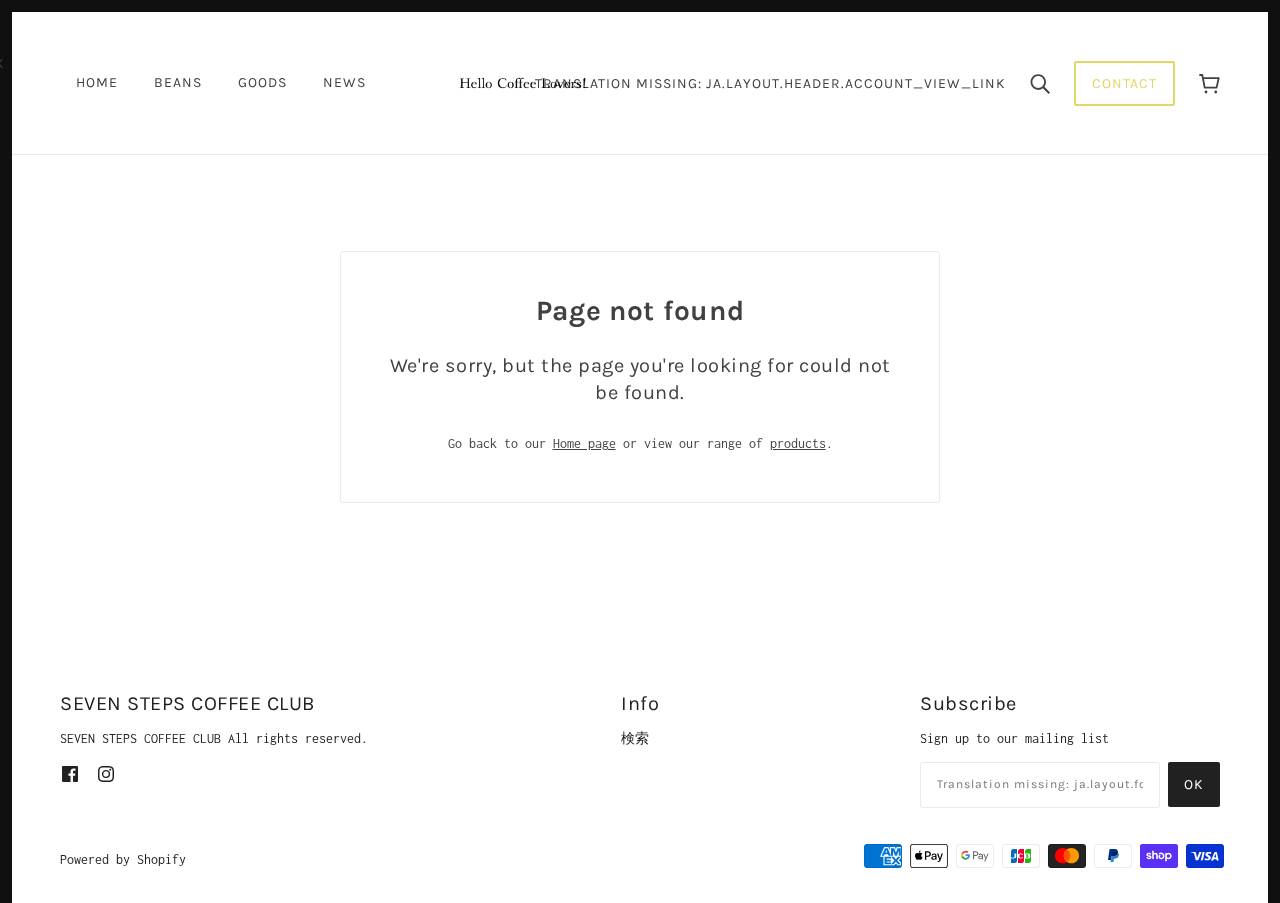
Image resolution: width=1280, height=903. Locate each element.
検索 (635, 738)
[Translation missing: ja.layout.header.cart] (1209, 83)
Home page (584, 443)
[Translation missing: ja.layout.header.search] (1040, 83)
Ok (1194, 784)
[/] (522, 81)
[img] (70, 772)
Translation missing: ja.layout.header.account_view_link (770, 83)
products (798, 443)
